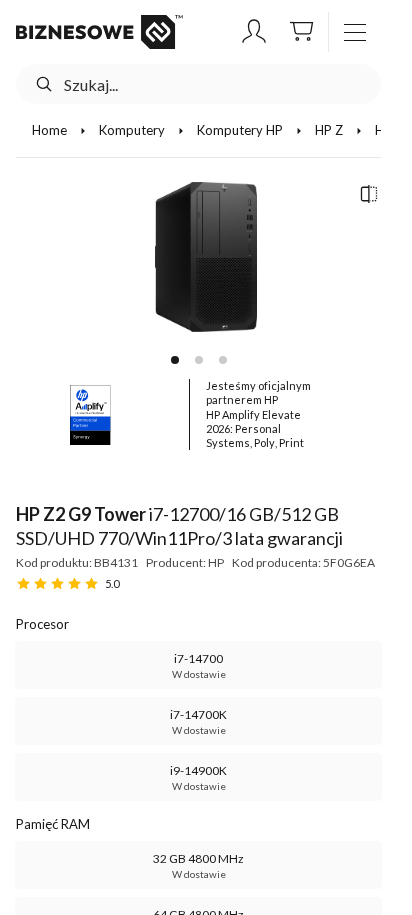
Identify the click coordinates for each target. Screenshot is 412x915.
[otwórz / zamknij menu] (355, 32)
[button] (254, 32)
